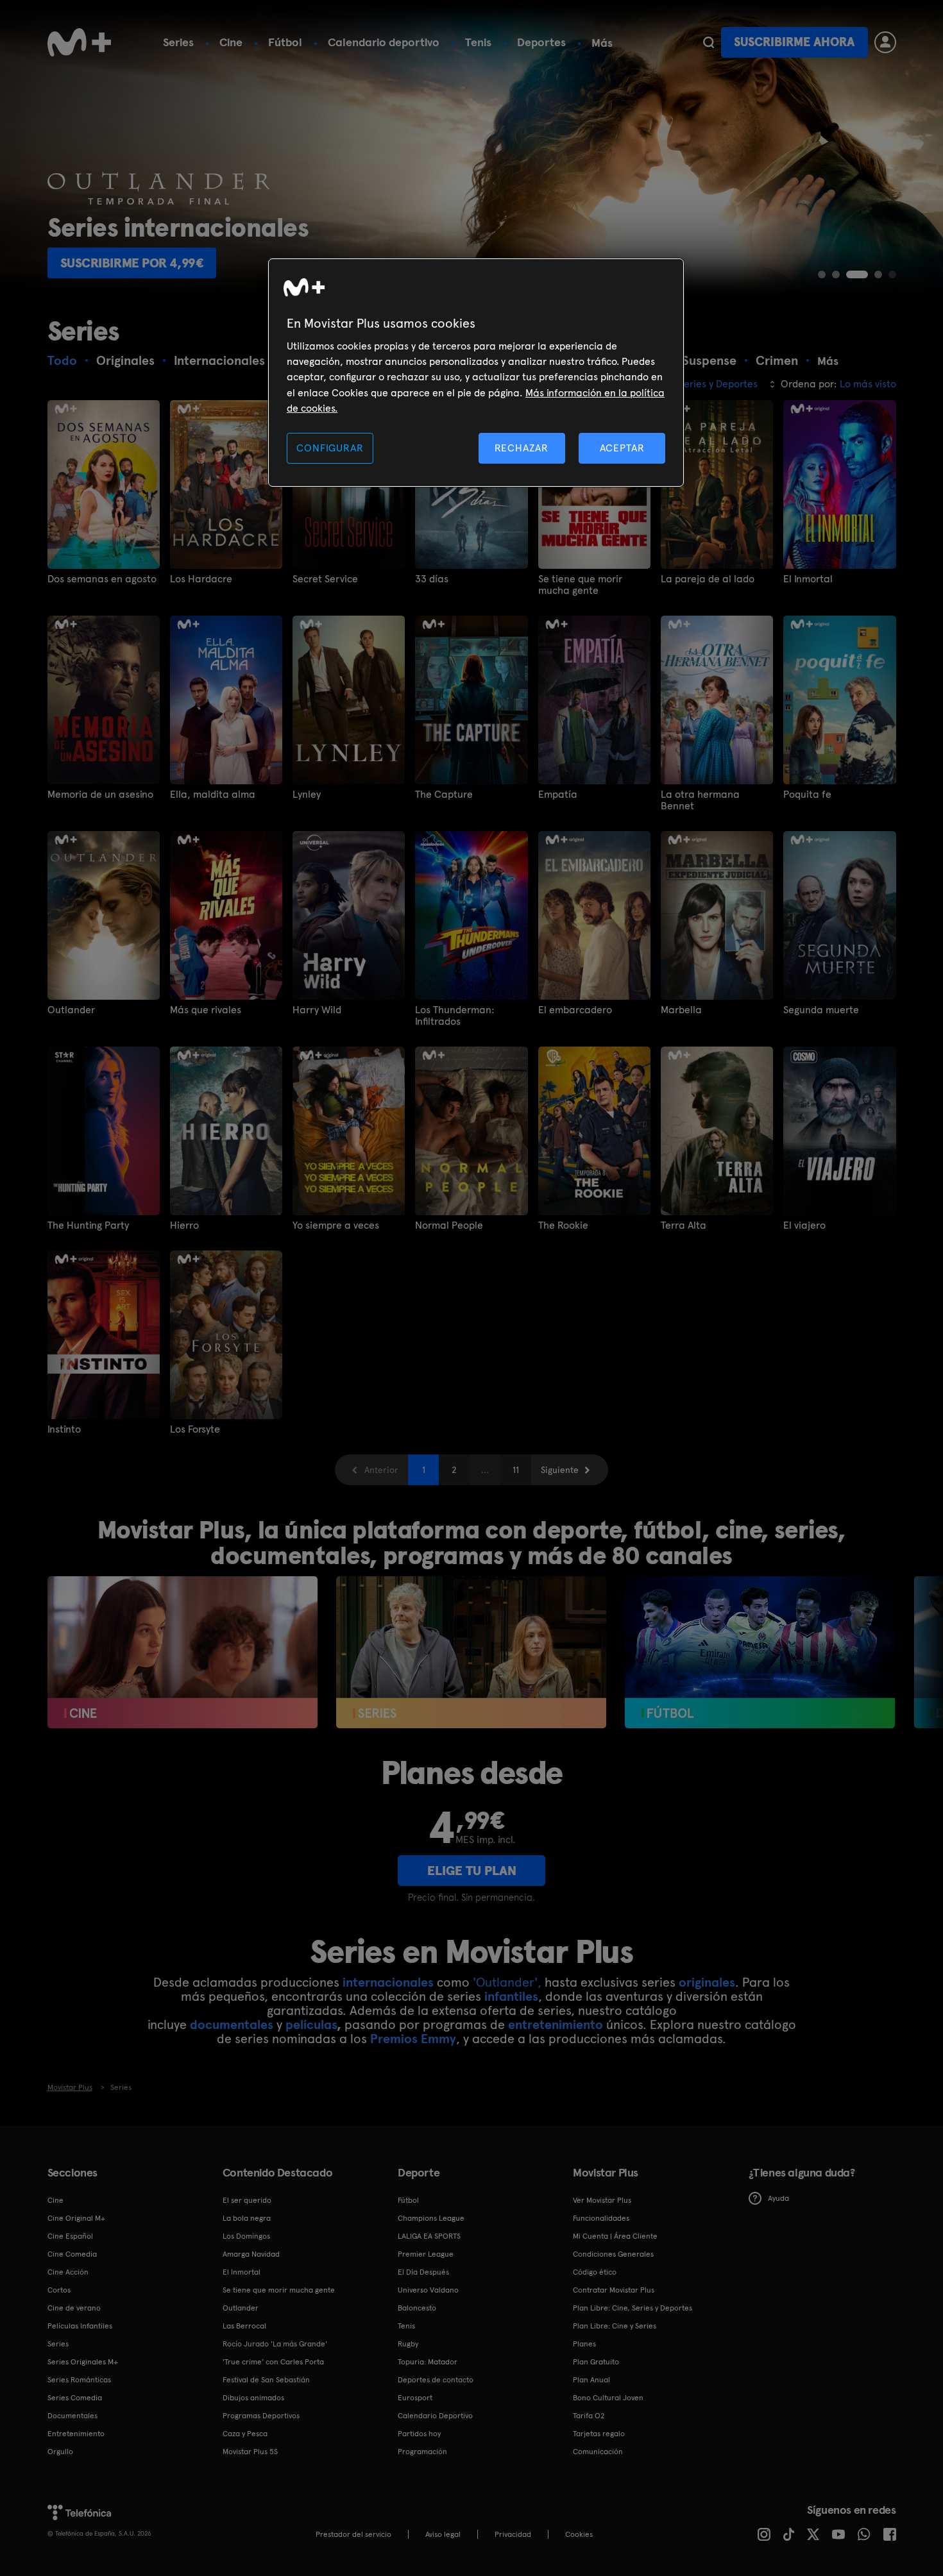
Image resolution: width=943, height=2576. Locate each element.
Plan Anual (591, 2380)
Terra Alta (684, 1225)
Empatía (558, 795)
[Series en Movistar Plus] (471, 1652)
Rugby (408, 2344)
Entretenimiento (76, 2434)
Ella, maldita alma (213, 795)
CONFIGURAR (330, 448)
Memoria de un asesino (100, 795)
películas (311, 2025)
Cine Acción (68, 2272)
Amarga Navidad (251, 2254)
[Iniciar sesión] (885, 42)
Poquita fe (807, 795)
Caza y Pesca (245, 2434)
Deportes (541, 42)
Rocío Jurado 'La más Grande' (275, 2344)
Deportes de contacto (436, 2380)
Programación (422, 2452)
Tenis (478, 42)
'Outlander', (507, 1982)
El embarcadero (575, 1010)
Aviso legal (443, 2534)
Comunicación (598, 2452)
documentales (232, 2025)
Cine (231, 42)
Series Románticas (79, 2380)
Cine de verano (74, 2308)
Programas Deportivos (261, 2416)
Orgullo (60, 2452)
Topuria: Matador (428, 2362)
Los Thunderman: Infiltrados (455, 1016)
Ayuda (778, 2198)
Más (602, 43)
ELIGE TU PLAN (472, 1871)
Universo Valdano (428, 2290)
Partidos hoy (419, 2434)
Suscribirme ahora (794, 42)
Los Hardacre (201, 579)
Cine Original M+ (76, 2218)
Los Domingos (246, 2236)
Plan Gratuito (596, 2362)
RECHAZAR (522, 448)
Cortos (59, 2290)
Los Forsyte (195, 1429)
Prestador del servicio (353, 2534)
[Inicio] (80, 42)
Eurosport (415, 2398)
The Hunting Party (88, 1225)
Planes (584, 2344)
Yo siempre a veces (336, 1225)
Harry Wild (317, 1010)
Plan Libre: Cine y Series (615, 2326)
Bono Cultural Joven (608, 2398)
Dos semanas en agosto (102, 579)
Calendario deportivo (384, 42)
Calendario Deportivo (435, 2416)
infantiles (511, 1996)
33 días (432, 579)
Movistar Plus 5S (250, 2452)
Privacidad (513, 2534)
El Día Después (423, 2272)
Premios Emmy (413, 2039)
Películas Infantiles (80, 2326)
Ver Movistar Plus (602, 2200)
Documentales (72, 2416)
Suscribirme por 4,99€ (132, 263)
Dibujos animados (253, 2398)
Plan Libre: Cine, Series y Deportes (633, 2308)
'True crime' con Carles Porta (273, 2362)
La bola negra (247, 2218)
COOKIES (579, 2534)
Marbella (681, 1010)
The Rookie (563, 1225)
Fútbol (285, 42)
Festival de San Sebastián (266, 2380)
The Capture (444, 795)
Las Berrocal (244, 2326)
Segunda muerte (821, 1010)
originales (707, 1982)
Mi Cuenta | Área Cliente (615, 2236)
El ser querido (247, 2200)
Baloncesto (417, 2308)
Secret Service (325, 579)
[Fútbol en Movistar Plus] (760, 1652)
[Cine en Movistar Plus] (183, 1652)
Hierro (184, 1225)
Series (178, 42)
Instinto (64, 1429)
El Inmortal (808, 579)
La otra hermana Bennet (700, 800)
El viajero (804, 1225)
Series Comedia (75, 2398)
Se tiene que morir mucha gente (580, 585)
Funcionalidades (601, 2218)
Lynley (307, 795)
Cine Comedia (72, 2254)
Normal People (449, 1225)
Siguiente (560, 1470)
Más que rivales (206, 1010)
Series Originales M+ (83, 2362)
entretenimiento (556, 2025)
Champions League (431, 2218)
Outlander (71, 1010)
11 (516, 1470)
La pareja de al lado (708, 579)
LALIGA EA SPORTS (429, 2236)
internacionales (388, 1982)
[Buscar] (709, 42)
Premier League (426, 2254)
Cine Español (70, 2236)
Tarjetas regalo (599, 2434)
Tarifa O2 (589, 2416)
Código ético (595, 2272)
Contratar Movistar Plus (614, 2290)
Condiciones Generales (613, 2254)
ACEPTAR (622, 448)
